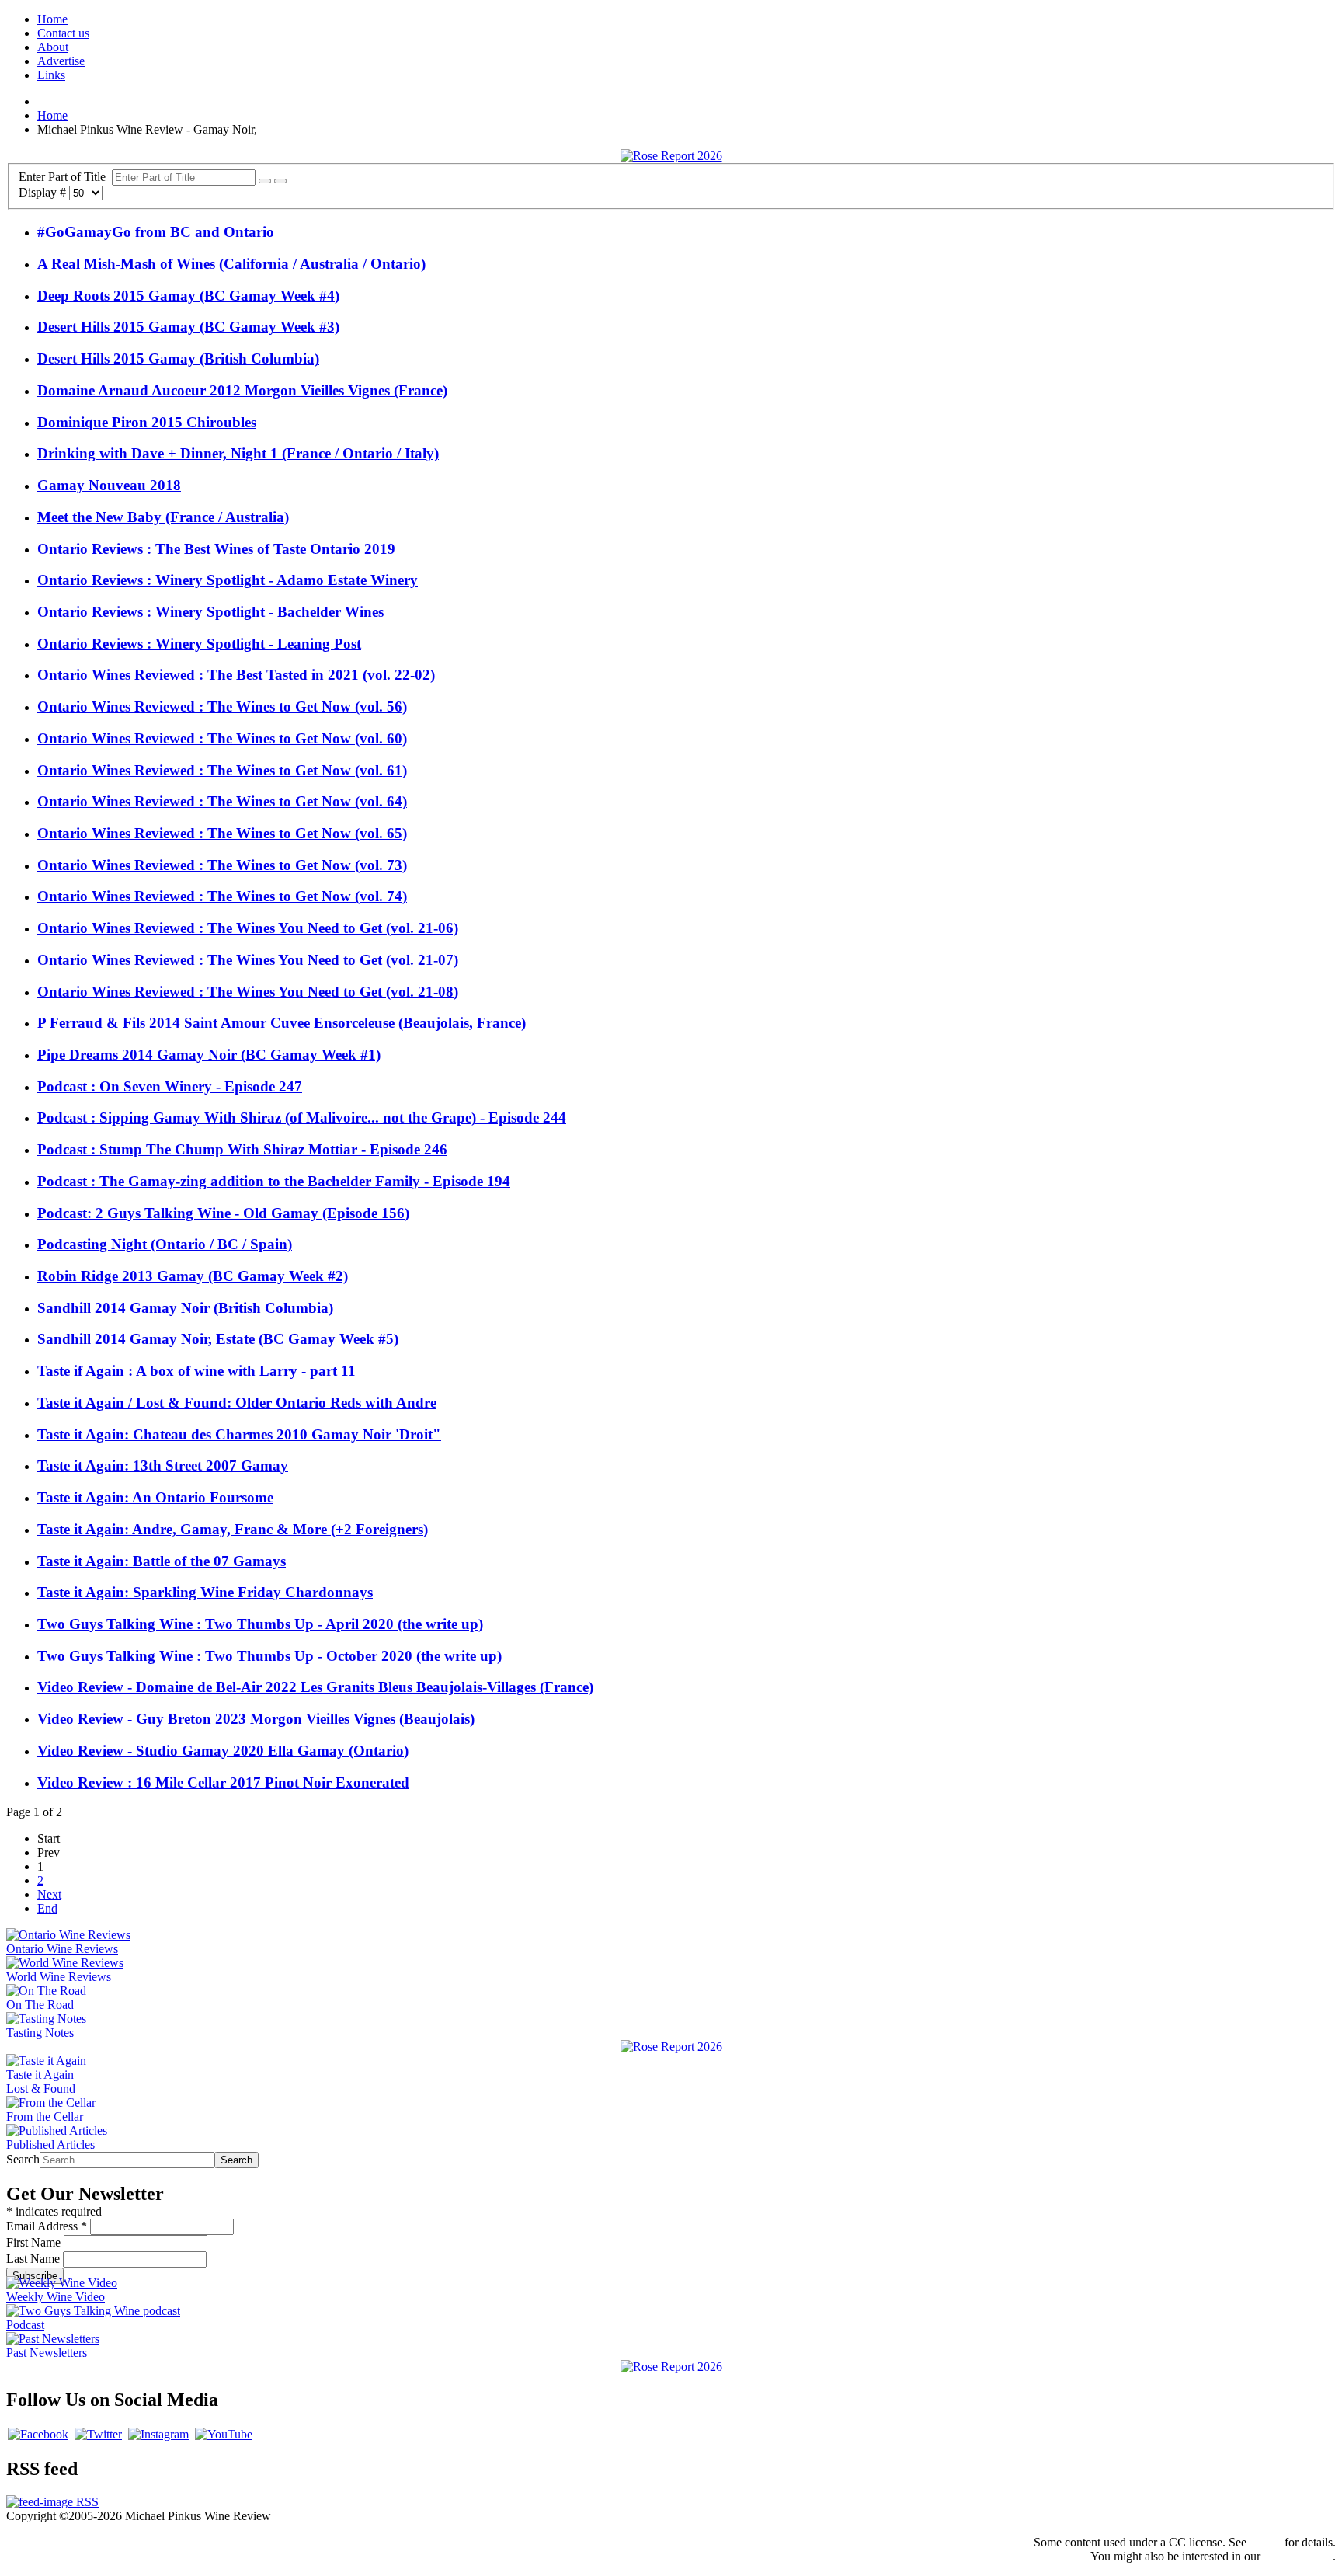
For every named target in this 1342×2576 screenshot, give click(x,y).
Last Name (35, 2259)
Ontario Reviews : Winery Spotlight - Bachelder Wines (210, 612)
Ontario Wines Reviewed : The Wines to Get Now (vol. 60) (222, 738)
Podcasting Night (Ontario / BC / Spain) (165, 1244)
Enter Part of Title (65, 177)
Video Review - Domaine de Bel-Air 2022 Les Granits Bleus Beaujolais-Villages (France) (315, 1687)
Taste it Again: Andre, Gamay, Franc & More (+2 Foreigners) (233, 1529)
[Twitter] (98, 2434)
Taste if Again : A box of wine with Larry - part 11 (196, 1371)
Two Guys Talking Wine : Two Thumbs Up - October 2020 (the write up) (269, 1656)
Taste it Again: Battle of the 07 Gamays (162, 1561)
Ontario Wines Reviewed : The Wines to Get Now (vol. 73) (222, 865)
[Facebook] (38, 2434)
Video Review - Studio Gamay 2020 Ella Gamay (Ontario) (223, 1751)
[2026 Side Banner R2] (671, 2367)
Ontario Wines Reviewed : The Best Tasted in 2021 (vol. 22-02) (236, 675)
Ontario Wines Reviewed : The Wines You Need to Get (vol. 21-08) (248, 992)
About (53, 47)
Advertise (61, 61)
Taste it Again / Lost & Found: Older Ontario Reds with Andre (237, 1403)
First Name (35, 2242)
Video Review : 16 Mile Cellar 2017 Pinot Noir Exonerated (223, 1782)
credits (1266, 2542)
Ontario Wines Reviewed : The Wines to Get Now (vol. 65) (222, 833)
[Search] (265, 181)
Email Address (47, 2226)
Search (23, 2159)
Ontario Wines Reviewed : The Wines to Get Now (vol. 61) (222, 770)
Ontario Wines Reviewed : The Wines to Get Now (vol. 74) (222, 896)
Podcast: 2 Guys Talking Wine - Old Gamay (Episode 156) (223, 1213)
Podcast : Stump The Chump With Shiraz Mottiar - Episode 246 (242, 1149)
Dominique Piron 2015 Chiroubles (147, 422)
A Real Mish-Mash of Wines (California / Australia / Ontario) (231, 264)
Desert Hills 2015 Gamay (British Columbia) (178, 359)
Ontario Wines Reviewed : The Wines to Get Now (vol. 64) (222, 801)
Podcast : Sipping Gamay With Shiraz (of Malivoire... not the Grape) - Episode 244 (302, 1117)
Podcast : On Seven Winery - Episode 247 (170, 1086)
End (47, 1908)
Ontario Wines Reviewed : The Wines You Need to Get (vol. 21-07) (248, 960)
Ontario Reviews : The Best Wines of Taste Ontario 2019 (216, 549)
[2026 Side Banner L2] (671, 2047)
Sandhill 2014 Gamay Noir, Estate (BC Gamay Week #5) (218, 1339)
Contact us (63, 33)
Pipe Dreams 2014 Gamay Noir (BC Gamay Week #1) (209, 1055)
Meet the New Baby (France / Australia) (163, 517)
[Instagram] (158, 2434)
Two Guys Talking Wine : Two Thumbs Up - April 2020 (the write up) (260, 1624)
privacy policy (1298, 2556)
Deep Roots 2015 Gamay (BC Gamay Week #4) (188, 296)
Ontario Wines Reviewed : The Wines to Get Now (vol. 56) (222, 707)
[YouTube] (224, 2434)
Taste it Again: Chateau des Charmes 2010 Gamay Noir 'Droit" (239, 1434)
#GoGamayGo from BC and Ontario (156, 232)
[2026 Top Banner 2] (671, 156)
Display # (44, 192)
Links (51, 75)
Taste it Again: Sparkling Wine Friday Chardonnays (205, 1592)
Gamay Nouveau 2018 (109, 485)
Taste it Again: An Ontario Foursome (155, 1497)
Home (52, 19)
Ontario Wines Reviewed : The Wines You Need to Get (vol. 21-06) (248, 928)
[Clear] (280, 181)
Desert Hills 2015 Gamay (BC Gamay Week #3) (188, 327)
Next (49, 1894)
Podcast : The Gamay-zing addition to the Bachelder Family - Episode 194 (274, 1181)
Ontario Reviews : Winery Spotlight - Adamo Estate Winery (228, 580)
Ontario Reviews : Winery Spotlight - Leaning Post (199, 644)
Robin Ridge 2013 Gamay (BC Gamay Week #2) (193, 1276)
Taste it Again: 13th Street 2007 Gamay (163, 1466)
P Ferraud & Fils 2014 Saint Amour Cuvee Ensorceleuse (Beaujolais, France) (282, 1023)
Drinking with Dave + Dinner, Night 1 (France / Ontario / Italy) (238, 453)
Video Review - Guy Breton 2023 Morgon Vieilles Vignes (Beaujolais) (256, 1719)
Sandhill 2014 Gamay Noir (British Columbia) (185, 1308)
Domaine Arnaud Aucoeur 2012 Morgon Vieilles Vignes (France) (242, 390)
